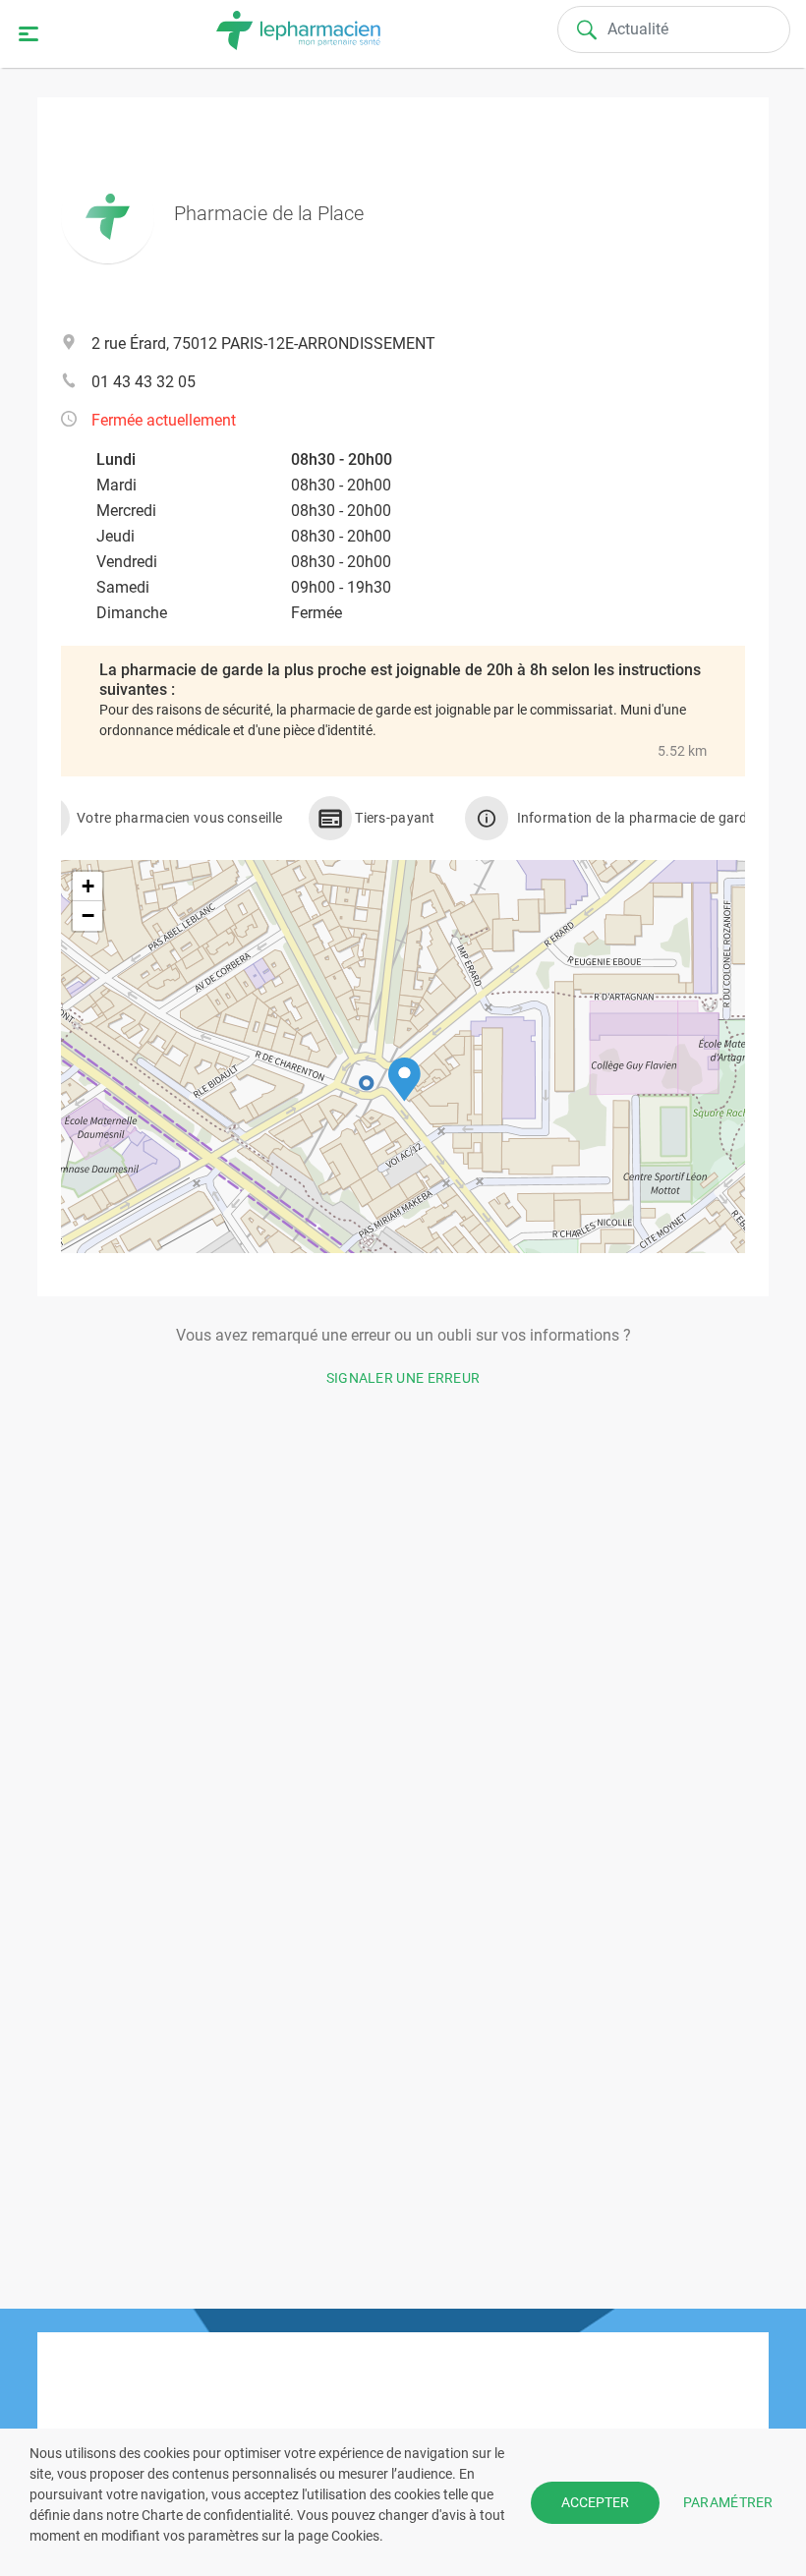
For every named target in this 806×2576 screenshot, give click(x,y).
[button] (404, 1080)
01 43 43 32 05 (144, 382)
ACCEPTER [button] (595, 2502)
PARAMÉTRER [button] (728, 2501)
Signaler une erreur (403, 1378)
